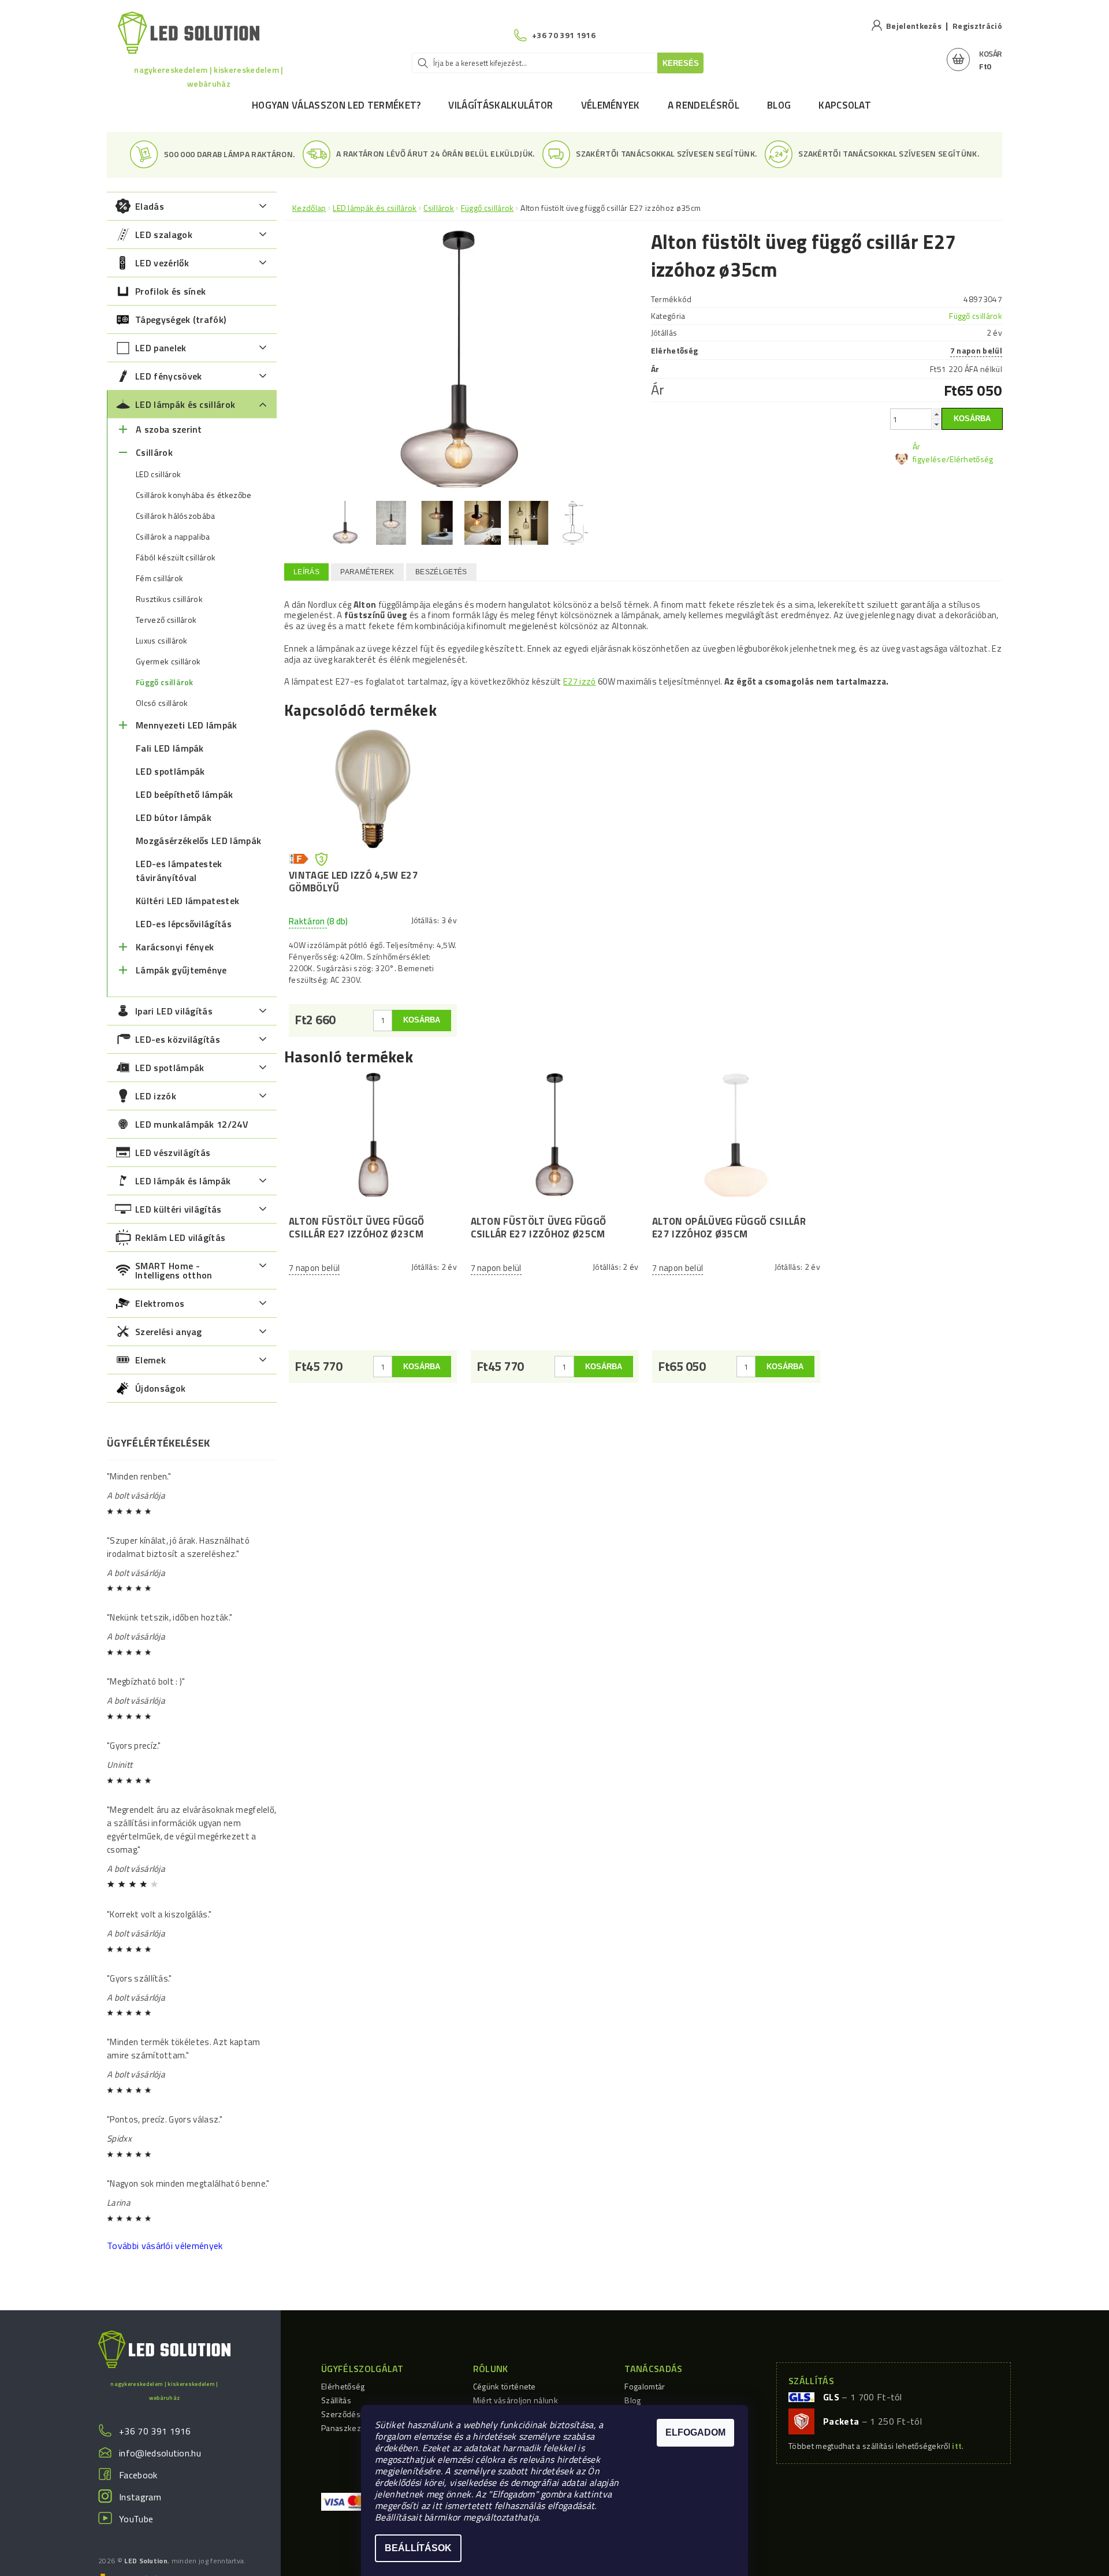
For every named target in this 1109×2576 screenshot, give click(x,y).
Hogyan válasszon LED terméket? (336, 105)
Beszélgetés (441, 572)
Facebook (138, 2475)
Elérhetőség (343, 2386)
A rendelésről (704, 105)
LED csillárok (158, 474)
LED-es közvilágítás (178, 1039)
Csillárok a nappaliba (173, 537)
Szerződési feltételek (360, 2414)
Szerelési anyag (169, 1332)
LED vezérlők (162, 263)
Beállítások (418, 2548)
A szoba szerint (169, 429)
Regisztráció (977, 26)
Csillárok (154, 452)
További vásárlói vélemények (165, 2246)
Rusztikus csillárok (169, 599)
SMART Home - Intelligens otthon (174, 1270)
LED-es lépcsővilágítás (184, 924)
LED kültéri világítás (178, 1209)
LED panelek (161, 348)
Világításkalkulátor (500, 105)
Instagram (140, 2497)
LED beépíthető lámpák (185, 794)
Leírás (306, 572)
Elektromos (160, 1303)
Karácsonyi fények (175, 947)
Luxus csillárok (162, 641)
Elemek (150, 1360)
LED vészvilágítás (173, 1153)
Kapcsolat (845, 105)
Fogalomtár (645, 2386)
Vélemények (611, 105)
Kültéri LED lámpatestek (187, 901)
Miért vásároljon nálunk (516, 2400)
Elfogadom (695, 2432)
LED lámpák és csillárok (185, 404)
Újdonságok (160, 1388)
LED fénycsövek (168, 376)
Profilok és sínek (170, 291)
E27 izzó (580, 681)
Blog (779, 105)
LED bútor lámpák (174, 817)
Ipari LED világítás (174, 1011)
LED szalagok (164, 235)
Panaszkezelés (349, 2428)
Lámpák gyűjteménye (181, 970)
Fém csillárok (159, 578)
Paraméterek (367, 572)
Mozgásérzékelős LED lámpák (198, 841)
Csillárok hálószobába (176, 516)
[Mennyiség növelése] (936, 414)
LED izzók (156, 1096)
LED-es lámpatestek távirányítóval (179, 871)
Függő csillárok (165, 682)
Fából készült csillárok (176, 557)
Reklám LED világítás (180, 1237)
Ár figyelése (929, 453)
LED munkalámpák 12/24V (192, 1124)
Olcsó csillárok (162, 703)
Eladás (150, 206)
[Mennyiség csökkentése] (936, 424)
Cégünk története (505, 2386)
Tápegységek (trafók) (181, 319)
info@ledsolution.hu (160, 2453)
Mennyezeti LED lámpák (187, 725)
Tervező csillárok (166, 620)
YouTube (136, 2519)
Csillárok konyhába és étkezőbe (194, 495)
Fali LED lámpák (170, 748)
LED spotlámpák (170, 771)
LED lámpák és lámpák (183, 1181)
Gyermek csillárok (168, 661)
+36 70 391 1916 (155, 2431)
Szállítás (336, 2400)
